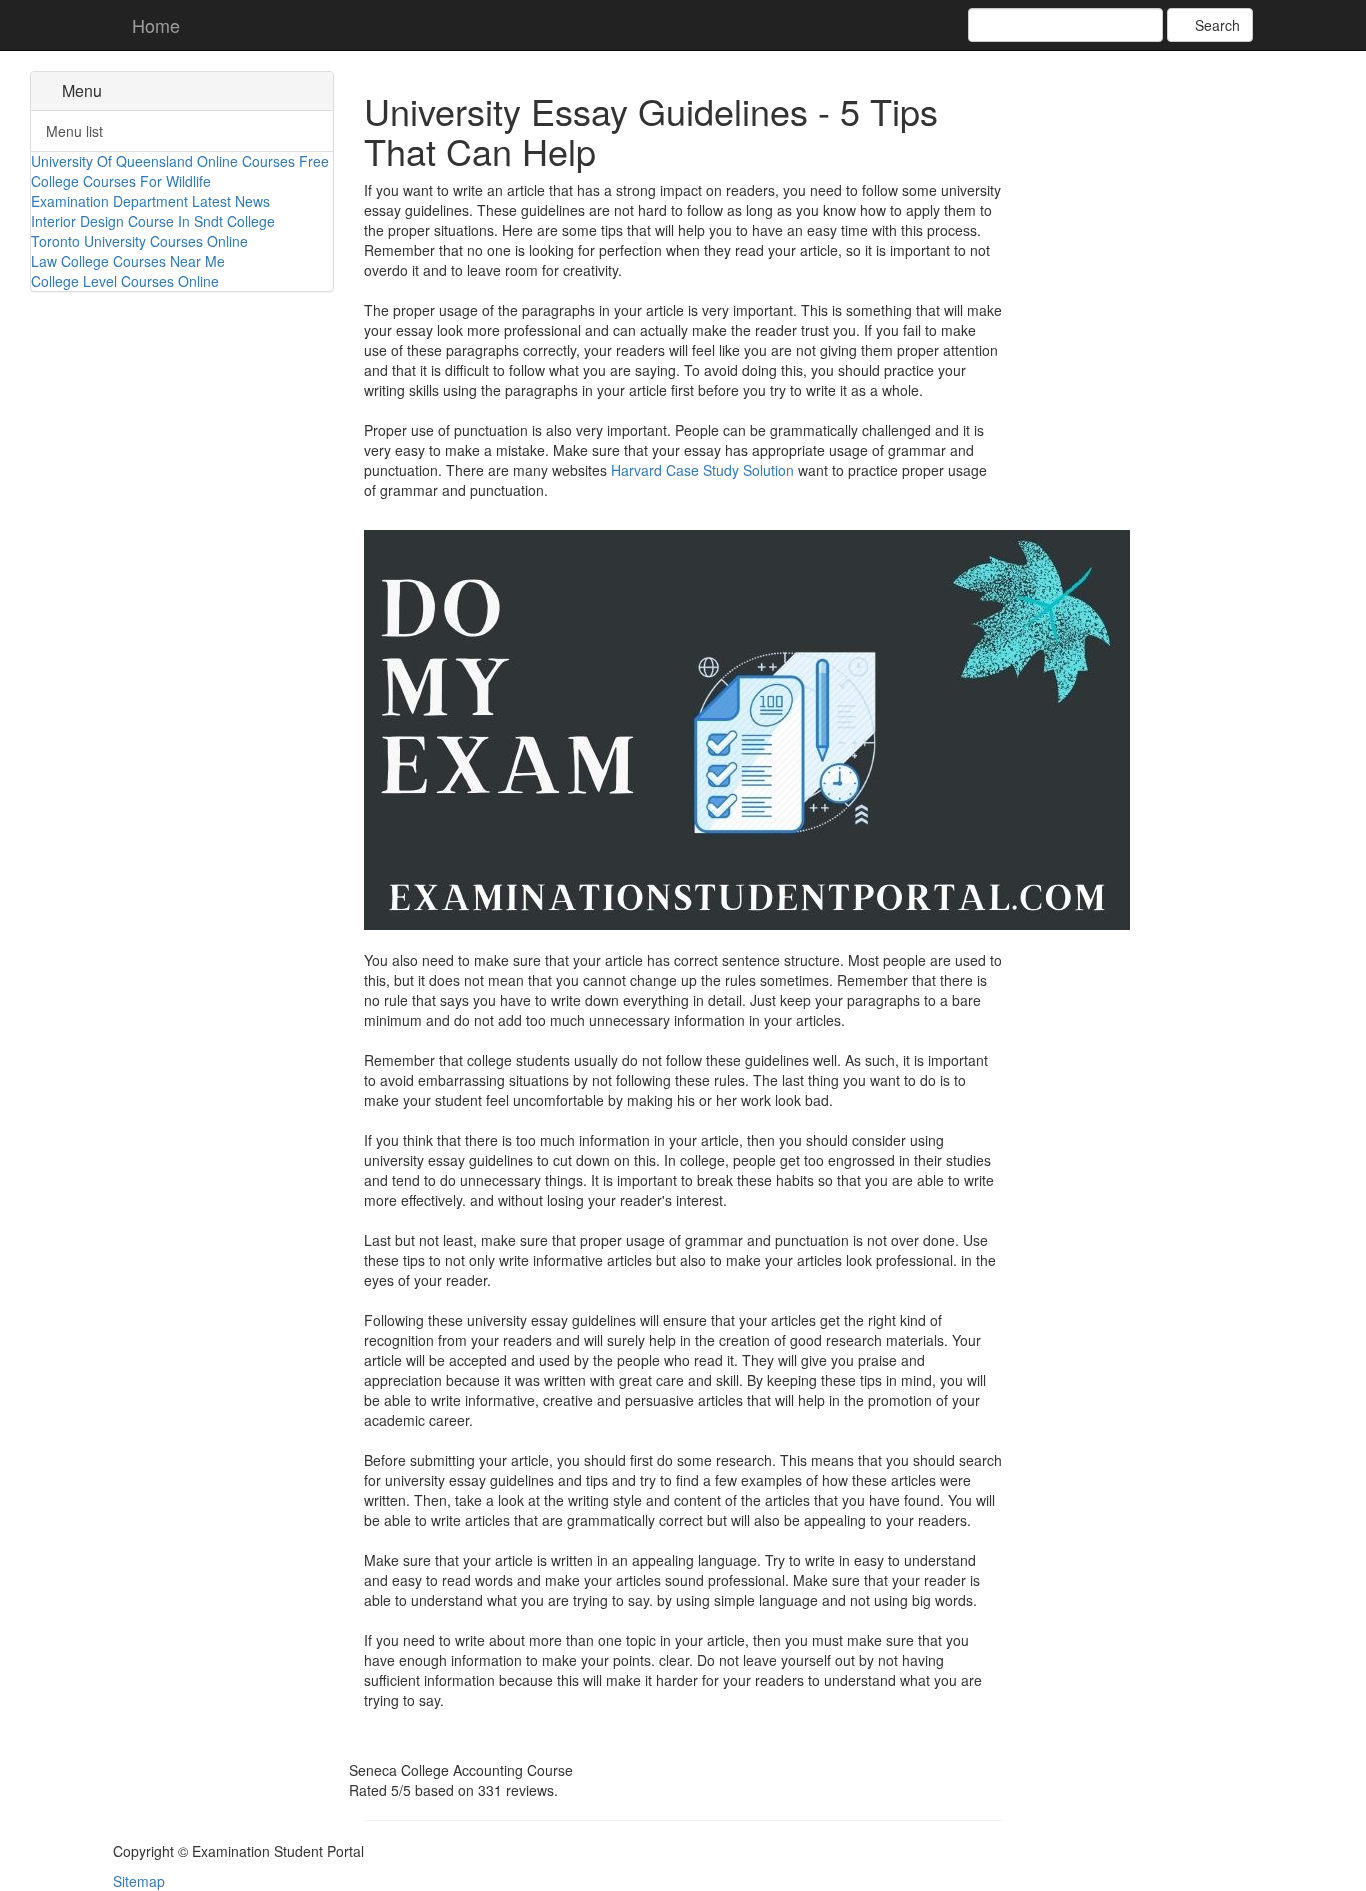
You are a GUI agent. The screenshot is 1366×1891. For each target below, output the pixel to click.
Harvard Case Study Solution (702, 470)
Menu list (74, 131)
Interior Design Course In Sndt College (153, 221)
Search (1215, 25)
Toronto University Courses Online (139, 241)
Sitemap (139, 1881)
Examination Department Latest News (150, 201)
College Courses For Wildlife (121, 181)
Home (153, 25)
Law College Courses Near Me (128, 261)
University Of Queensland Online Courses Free (180, 161)
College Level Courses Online (125, 281)
